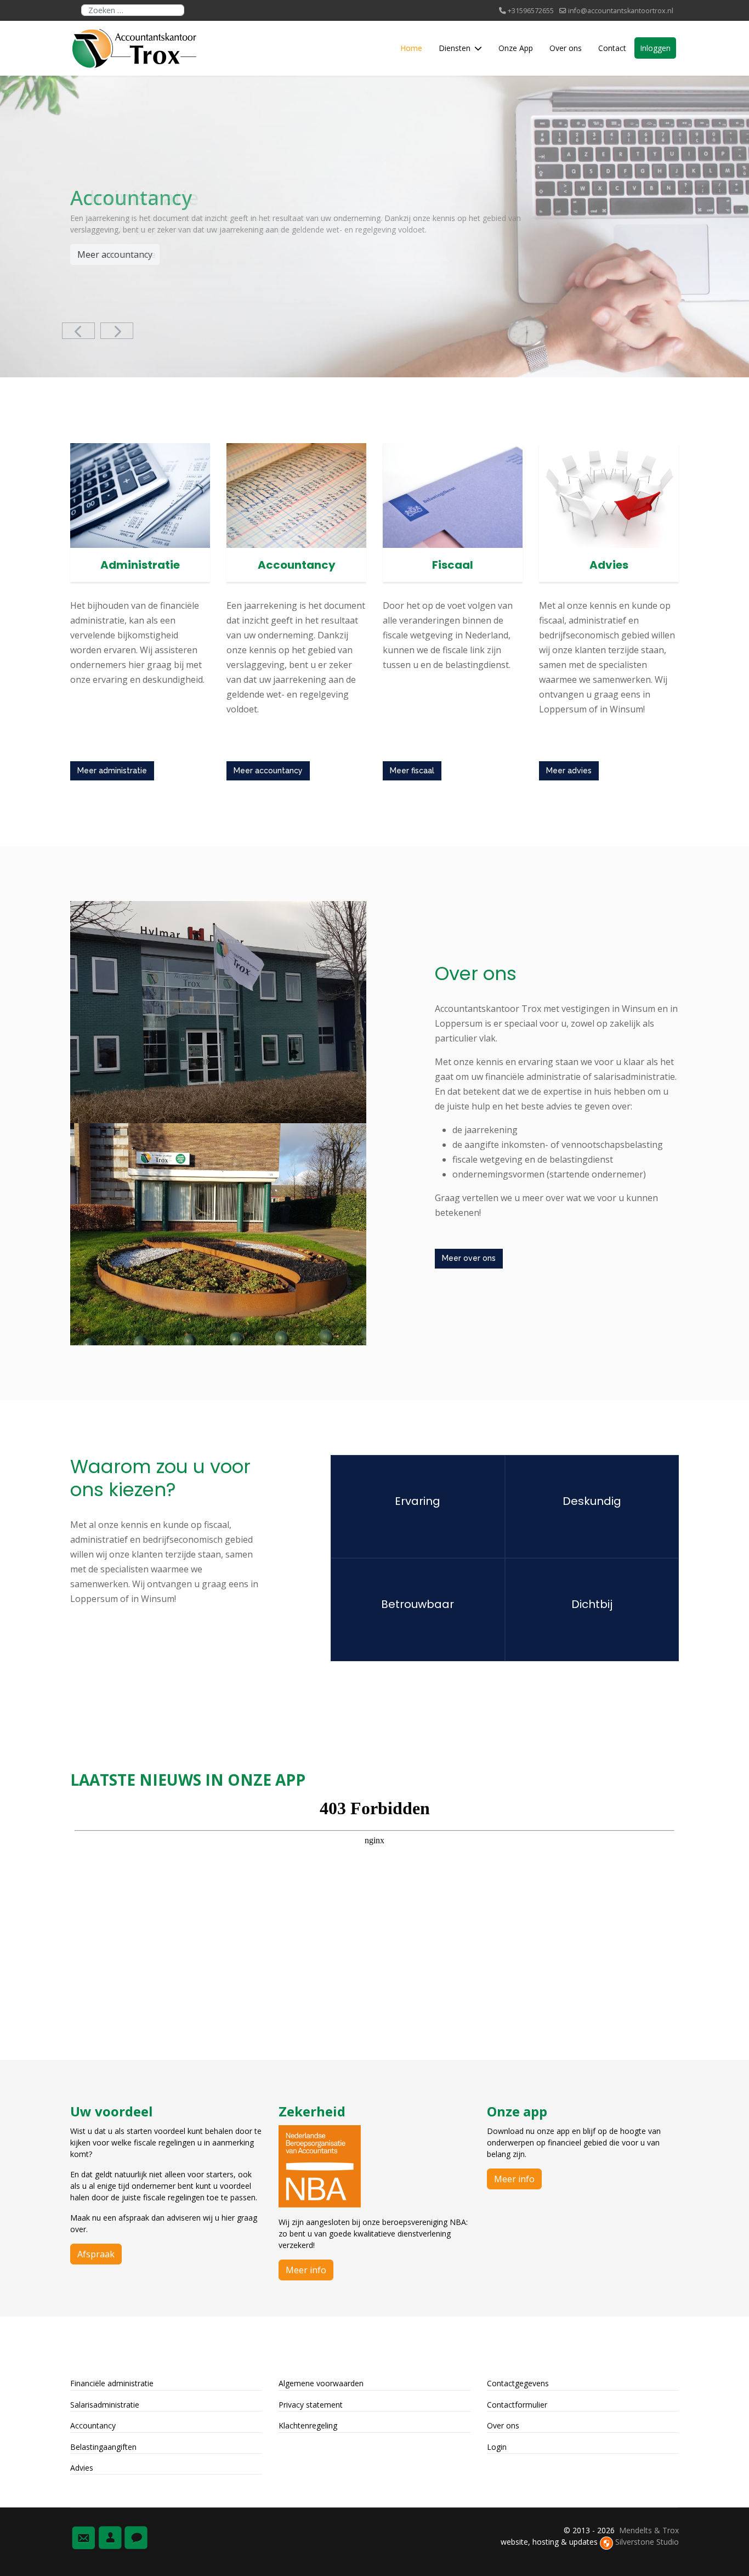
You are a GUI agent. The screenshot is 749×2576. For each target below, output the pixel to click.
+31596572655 (531, 11)
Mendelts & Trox (649, 2530)
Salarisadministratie (105, 2405)
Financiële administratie (112, 2383)
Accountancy (93, 2425)
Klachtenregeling (308, 2425)
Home (411, 48)
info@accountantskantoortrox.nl (621, 11)
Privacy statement (311, 2405)
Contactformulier (517, 2405)
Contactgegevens (518, 2383)
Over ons (566, 48)
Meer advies (569, 771)
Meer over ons (469, 1258)
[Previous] (78, 331)
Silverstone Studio (647, 2542)
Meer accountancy (115, 254)
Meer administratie (112, 771)
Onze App (516, 48)
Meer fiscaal (412, 771)
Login (497, 2447)
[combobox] (133, 10)
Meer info (306, 2270)
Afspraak (96, 2254)
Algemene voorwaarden (321, 2383)
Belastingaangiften (103, 2447)
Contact (612, 48)
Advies (82, 2468)
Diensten (455, 48)
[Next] (117, 331)
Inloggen (655, 48)
